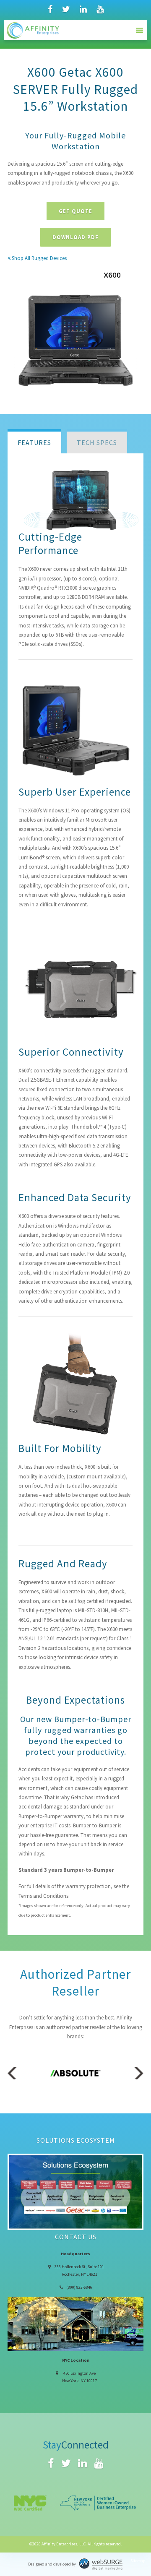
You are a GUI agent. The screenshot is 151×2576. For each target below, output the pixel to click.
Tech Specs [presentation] (97, 442)
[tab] (34, 441)
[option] (75, 2073)
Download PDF (75, 237)
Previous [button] (14, 2073)
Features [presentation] (34, 442)
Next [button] (137, 2073)
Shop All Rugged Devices (39, 258)
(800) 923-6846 (79, 2287)
